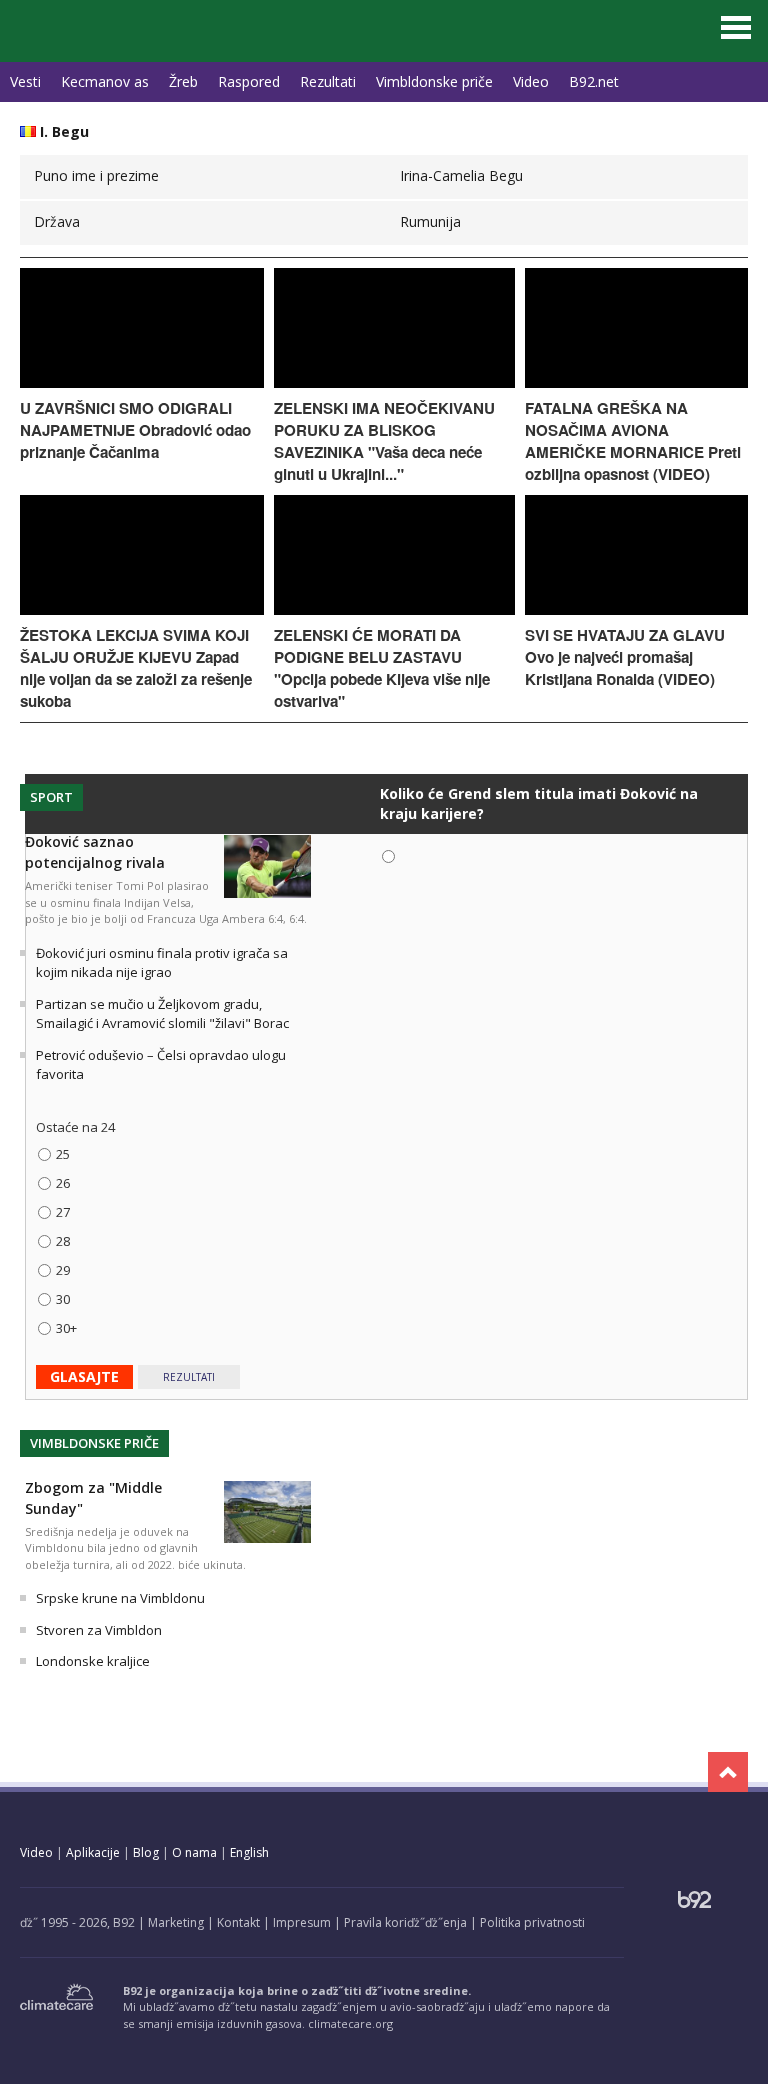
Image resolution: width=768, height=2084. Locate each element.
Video (531, 81)
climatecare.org (350, 2023)
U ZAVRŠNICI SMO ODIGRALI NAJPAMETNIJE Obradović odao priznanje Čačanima (135, 430)
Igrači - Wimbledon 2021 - (110, 26)
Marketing (176, 1922)
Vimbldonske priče (434, 81)
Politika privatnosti (532, 1922)
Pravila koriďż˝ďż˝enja (405, 1922)
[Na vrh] (728, 1772)
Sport (51, 797)
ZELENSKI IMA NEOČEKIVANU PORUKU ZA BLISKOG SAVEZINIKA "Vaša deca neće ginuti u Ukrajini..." (384, 441)
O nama (194, 1852)
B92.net (594, 81)
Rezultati (328, 81)
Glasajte (84, 1376)
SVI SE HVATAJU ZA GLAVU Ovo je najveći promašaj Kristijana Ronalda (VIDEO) (625, 657)
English (249, 1852)
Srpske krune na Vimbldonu (120, 1598)
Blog (146, 1852)
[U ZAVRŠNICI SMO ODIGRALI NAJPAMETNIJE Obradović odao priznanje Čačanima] (142, 382)
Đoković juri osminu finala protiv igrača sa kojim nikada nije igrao (162, 963)
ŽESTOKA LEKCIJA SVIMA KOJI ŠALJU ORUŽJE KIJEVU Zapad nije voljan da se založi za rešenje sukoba (136, 668)
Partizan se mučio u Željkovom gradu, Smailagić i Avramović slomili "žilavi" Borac (162, 1014)
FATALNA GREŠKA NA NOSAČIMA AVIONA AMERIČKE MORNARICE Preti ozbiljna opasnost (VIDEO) (633, 441)
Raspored (249, 81)
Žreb (183, 81)
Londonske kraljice (93, 1661)
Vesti (25, 81)
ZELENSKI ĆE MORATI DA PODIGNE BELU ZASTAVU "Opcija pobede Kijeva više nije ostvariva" (382, 668)
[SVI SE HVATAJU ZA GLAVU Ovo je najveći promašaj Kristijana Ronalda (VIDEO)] (636, 609)
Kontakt (238, 1922)
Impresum (302, 1922)
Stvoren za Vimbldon (99, 1630)
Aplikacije (93, 1852)
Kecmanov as (105, 81)
